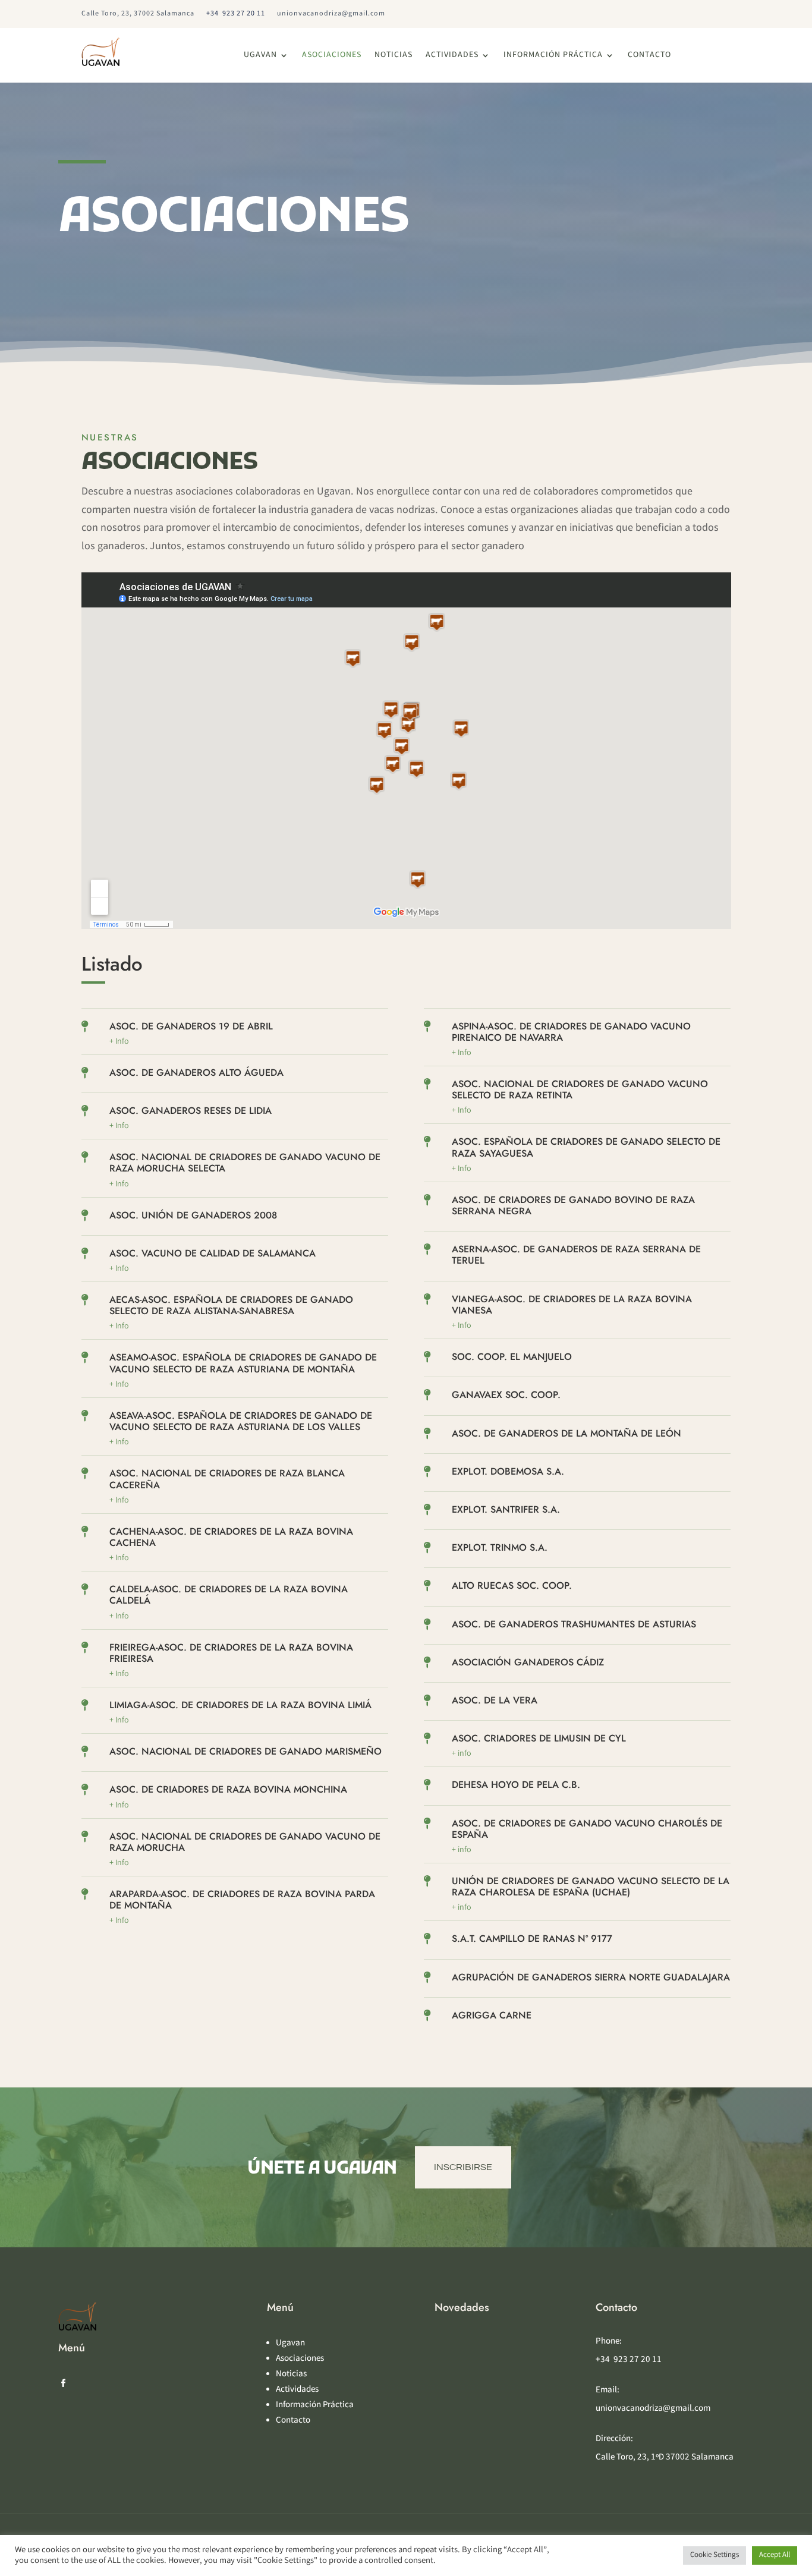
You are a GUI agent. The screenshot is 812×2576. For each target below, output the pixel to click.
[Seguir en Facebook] (63, 2383)
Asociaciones (332, 56)
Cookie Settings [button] (715, 2555)
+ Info (119, 1385)
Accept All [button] (775, 2555)
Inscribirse (463, 2167)
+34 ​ (236, 14)
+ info (462, 1754)
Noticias (394, 56)
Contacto (649, 56)
